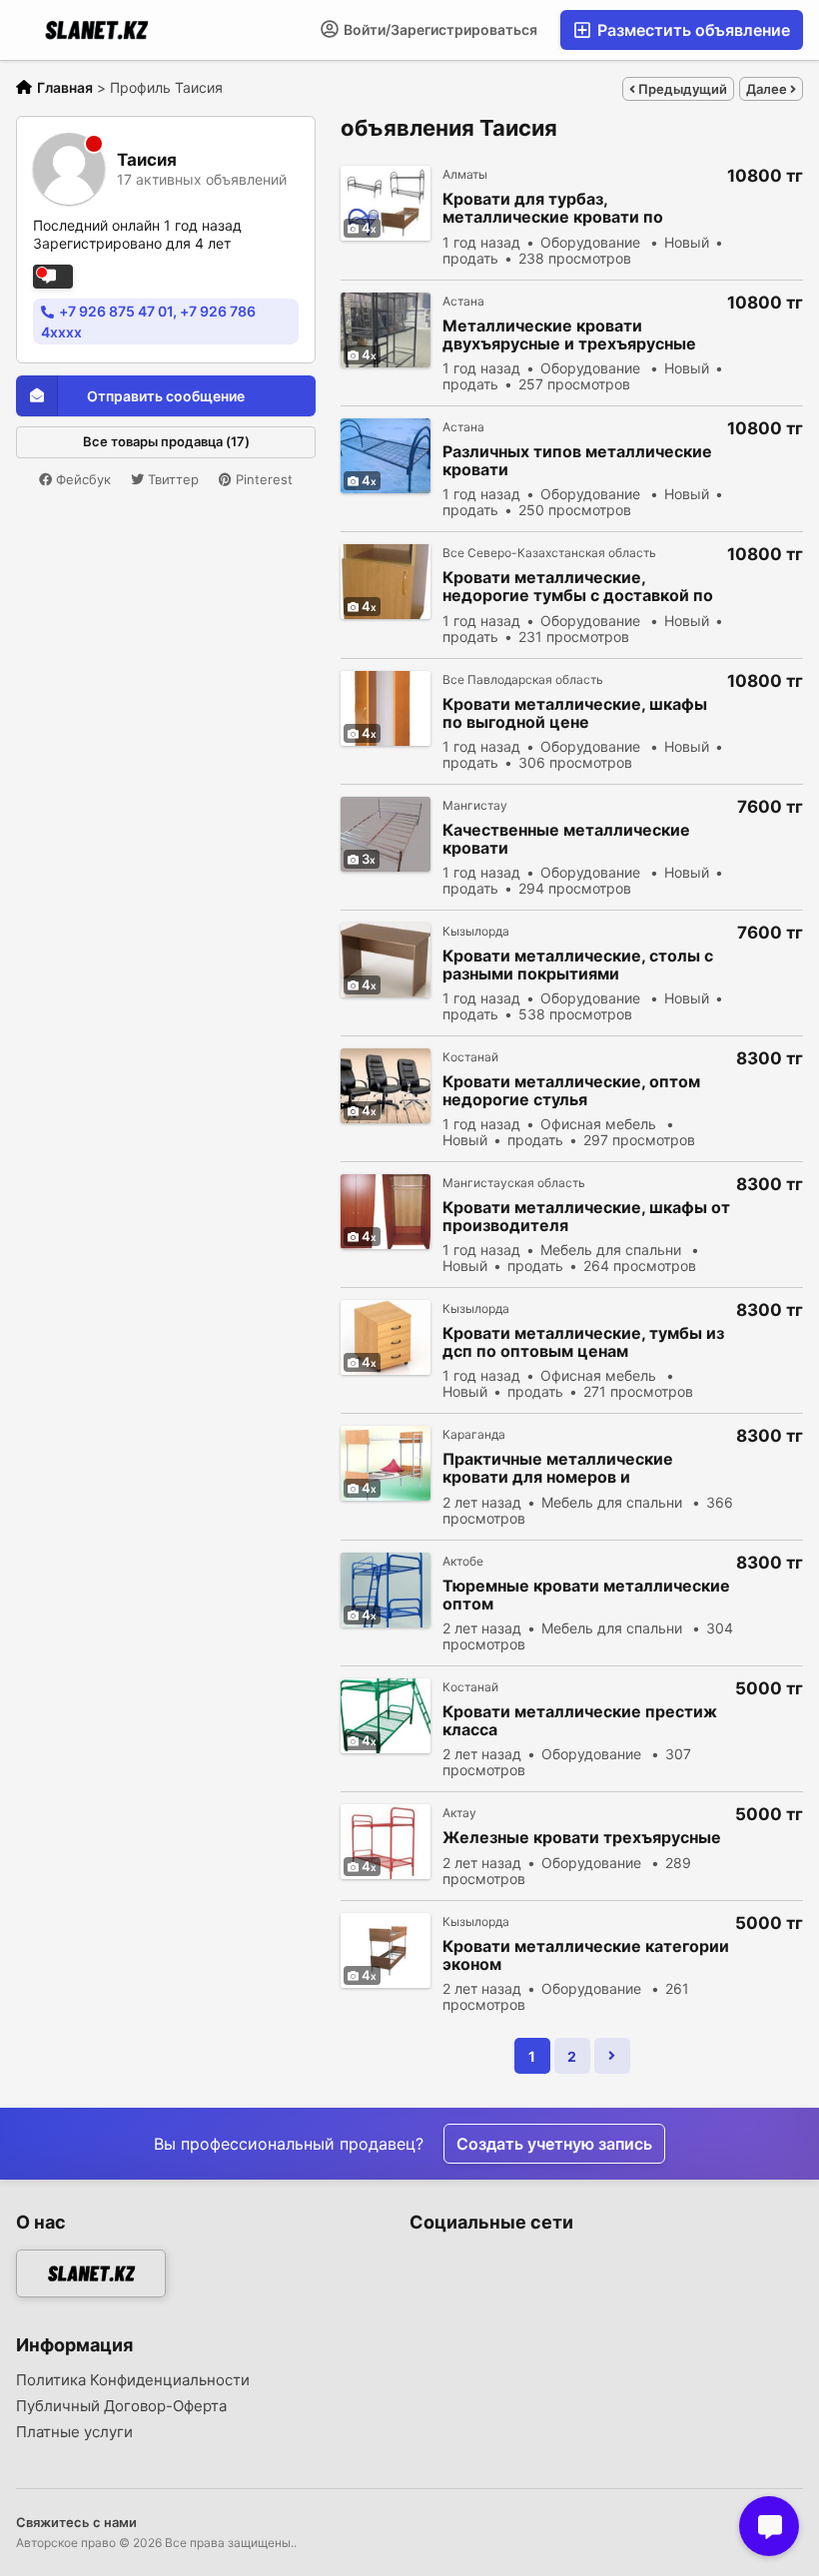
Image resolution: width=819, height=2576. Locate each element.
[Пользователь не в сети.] (53, 277)
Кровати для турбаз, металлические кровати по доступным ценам (553, 208)
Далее (768, 89)
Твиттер (171, 479)
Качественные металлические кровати (566, 839)
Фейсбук (81, 479)
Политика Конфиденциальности (133, 2380)
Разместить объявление (692, 30)
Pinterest (262, 479)
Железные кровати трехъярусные (582, 1838)
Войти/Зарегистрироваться (439, 29)
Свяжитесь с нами (76, 2522)
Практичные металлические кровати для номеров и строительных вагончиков (558, 1468)
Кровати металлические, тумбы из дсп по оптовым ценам (583, 1342)
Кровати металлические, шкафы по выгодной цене (575, 713)
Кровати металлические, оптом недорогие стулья (571, 1090)
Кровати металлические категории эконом (586, 1955)
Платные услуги (74, 2432)
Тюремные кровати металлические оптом (586, 1595)
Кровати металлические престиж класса (580, 1720)
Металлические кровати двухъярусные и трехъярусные (569, 334)
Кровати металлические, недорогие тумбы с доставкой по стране (578, 587)
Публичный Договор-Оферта (121, 2406)
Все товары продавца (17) (166, 441)
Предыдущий (681, 89)
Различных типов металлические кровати (577, 460)
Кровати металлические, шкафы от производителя (586, 1216)
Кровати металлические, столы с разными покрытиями (578, 965)
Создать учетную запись (554, 2144)
